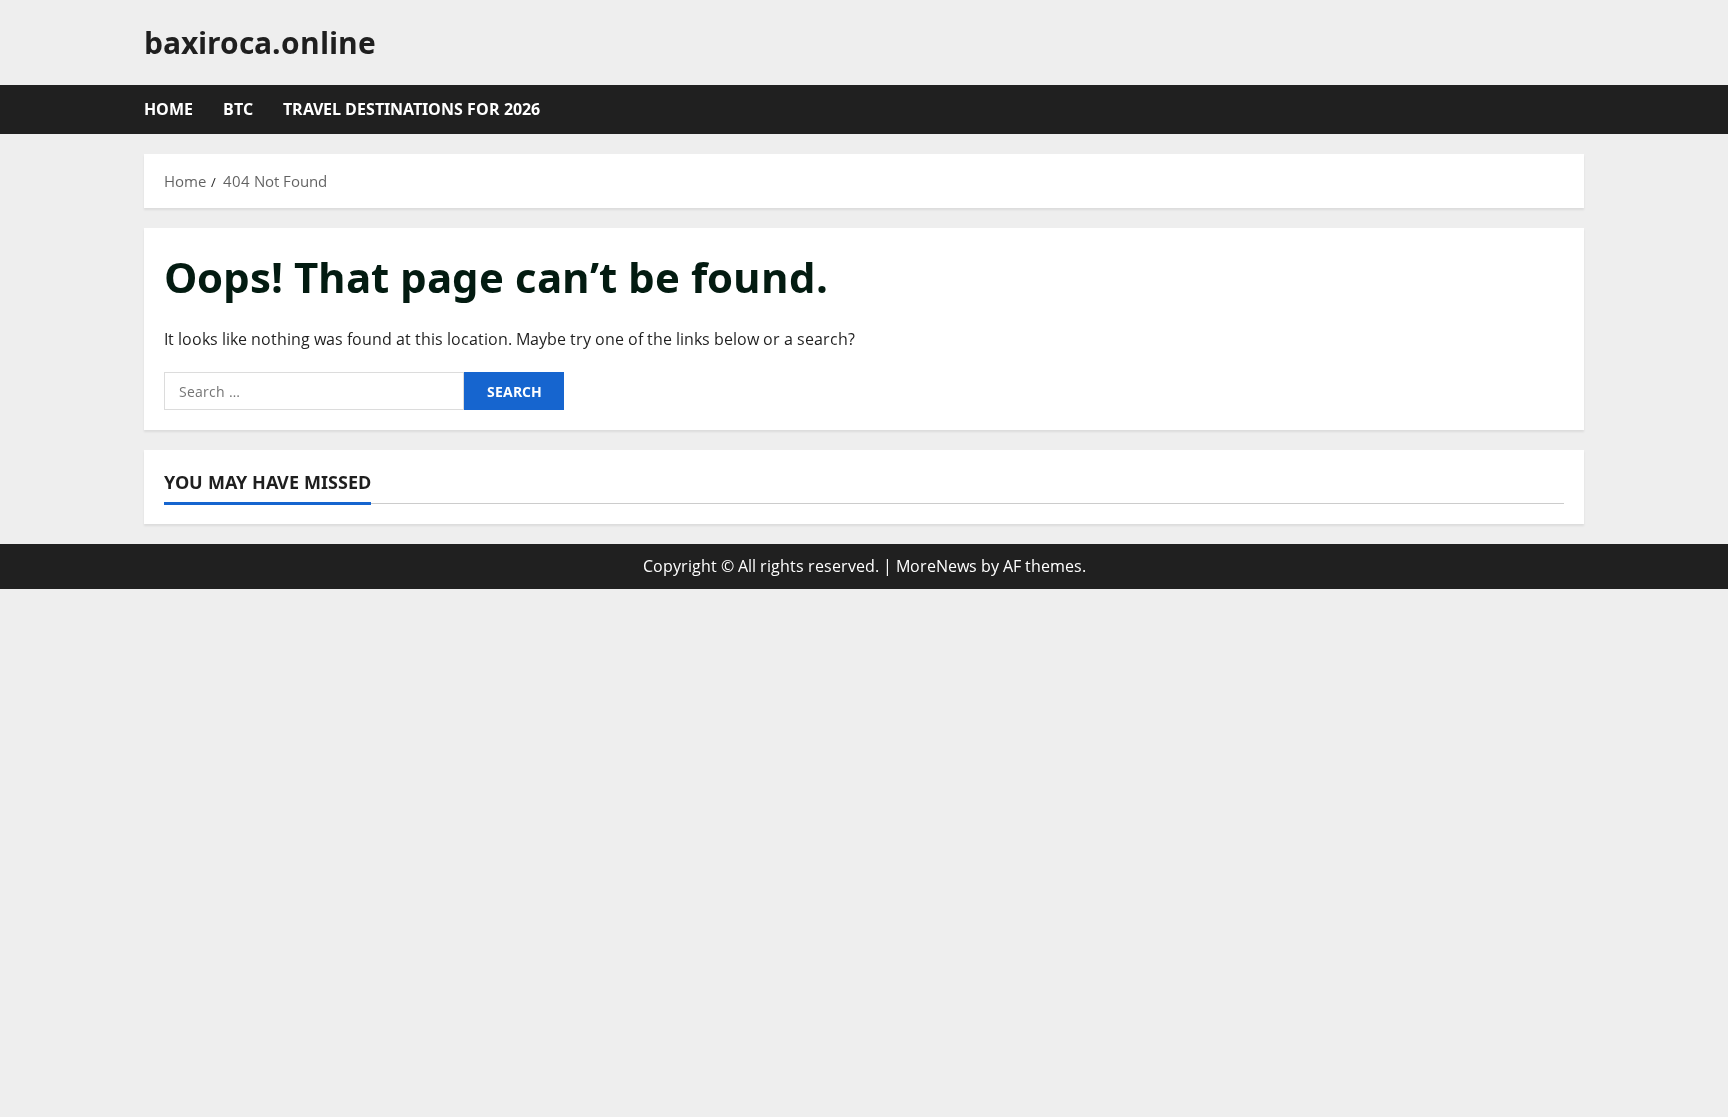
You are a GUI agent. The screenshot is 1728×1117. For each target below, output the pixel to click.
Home (168, 109)
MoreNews (936, 566)
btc (238, 109)
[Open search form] (1578, 110)
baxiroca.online (260, 42)
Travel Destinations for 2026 (411, 109)
